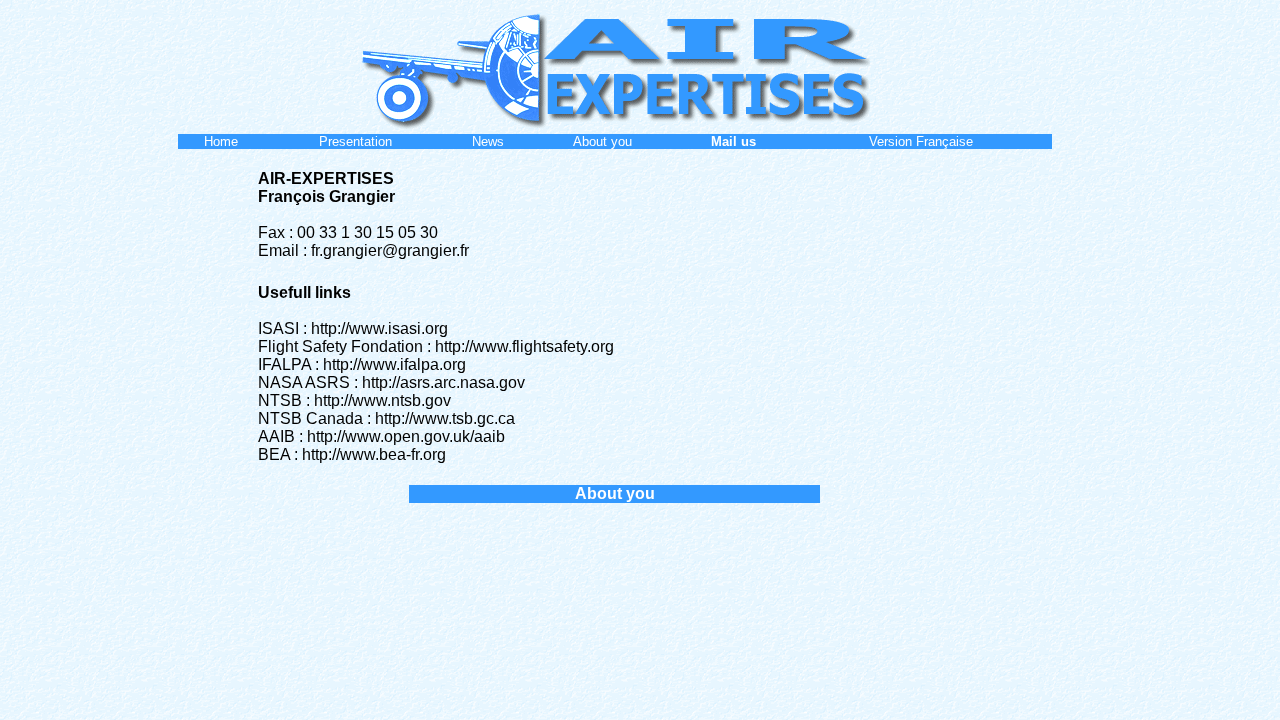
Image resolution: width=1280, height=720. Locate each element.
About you (602, 141)
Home (221, 141)
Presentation (355, 141)
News (488, 141)
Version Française (921, 141)
